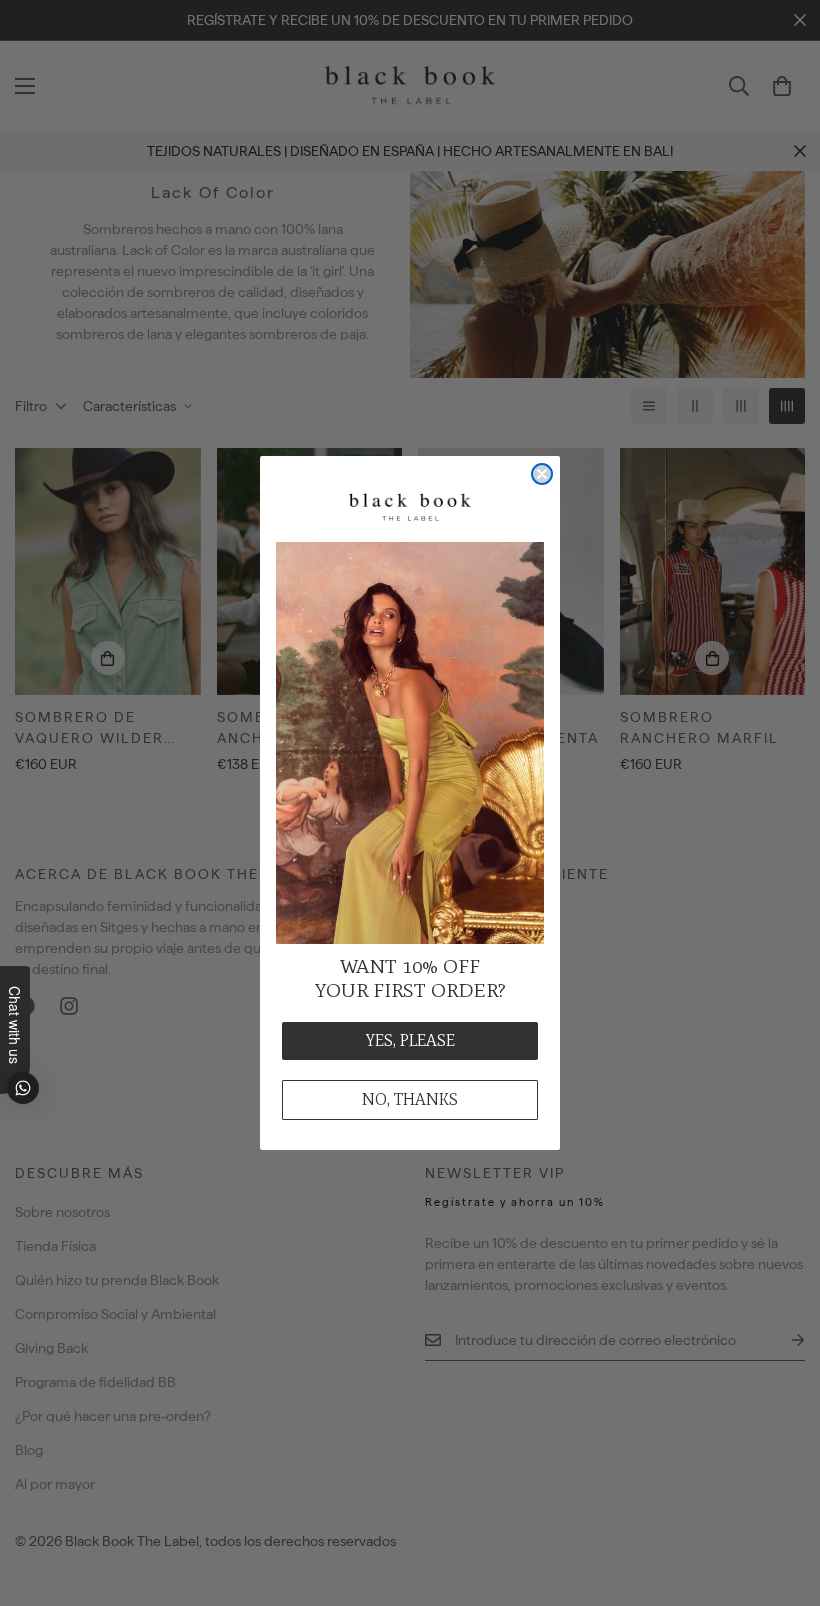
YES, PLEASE (410, 1040)
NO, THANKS (410, 1099)
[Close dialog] (542, 474)
